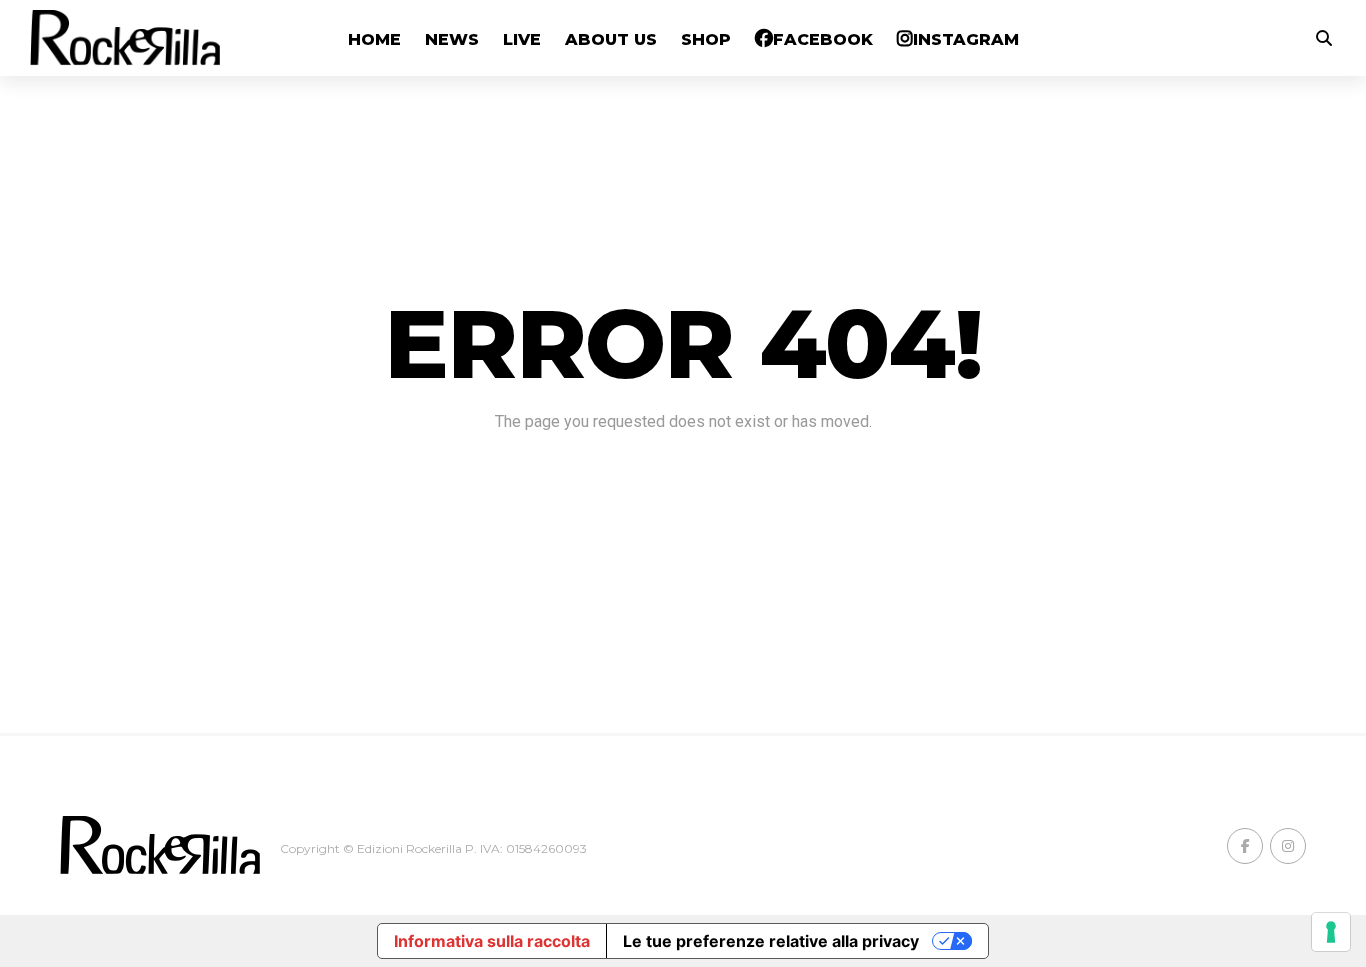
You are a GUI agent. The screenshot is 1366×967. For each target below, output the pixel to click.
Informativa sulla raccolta (492, 941)
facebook (823, 39)
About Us (611, 39)
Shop (706, 39)
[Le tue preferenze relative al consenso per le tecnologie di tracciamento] (1331, 932)
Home (374, 39)
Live (522, 39)
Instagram (966, 39)
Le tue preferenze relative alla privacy (771, 941)
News (452, 39)
